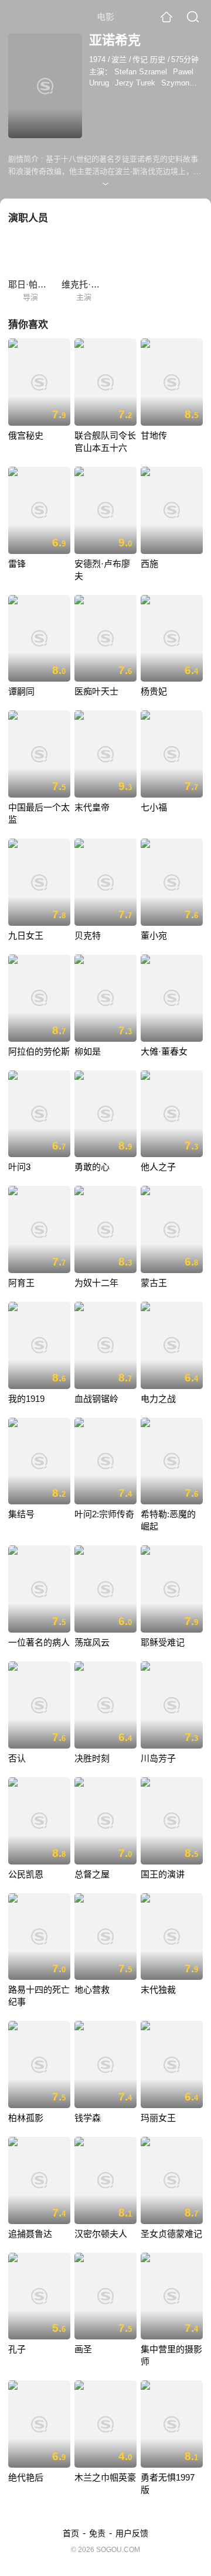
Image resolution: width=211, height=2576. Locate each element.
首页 (71, 2533)
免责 (97, 2533)
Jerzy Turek (135, 83)
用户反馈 (132, 2533)
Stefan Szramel (141, 72)
